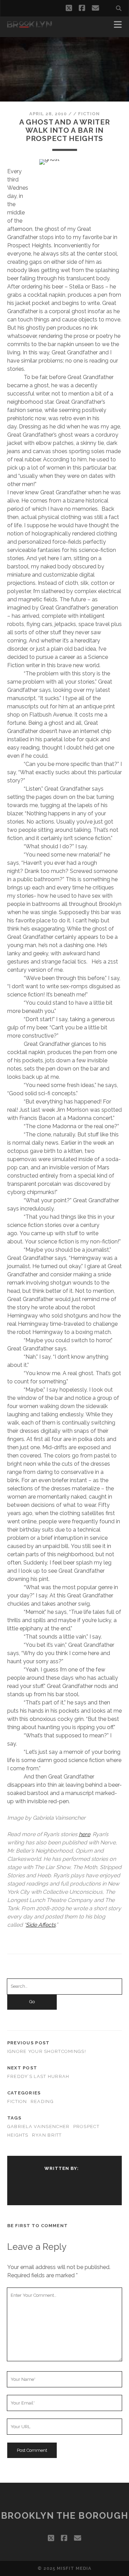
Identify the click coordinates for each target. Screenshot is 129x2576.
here (84, 1834)
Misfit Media (74, 2568)
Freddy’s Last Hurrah (38, 2076)
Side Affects (41, 1925)
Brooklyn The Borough (64, 2516)
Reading (42, 2101)
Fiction (89, 114)
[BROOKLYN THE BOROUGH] (30, 25)
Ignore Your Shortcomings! (47, 2051)
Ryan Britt (47, 2135)
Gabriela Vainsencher (39, 2126)
